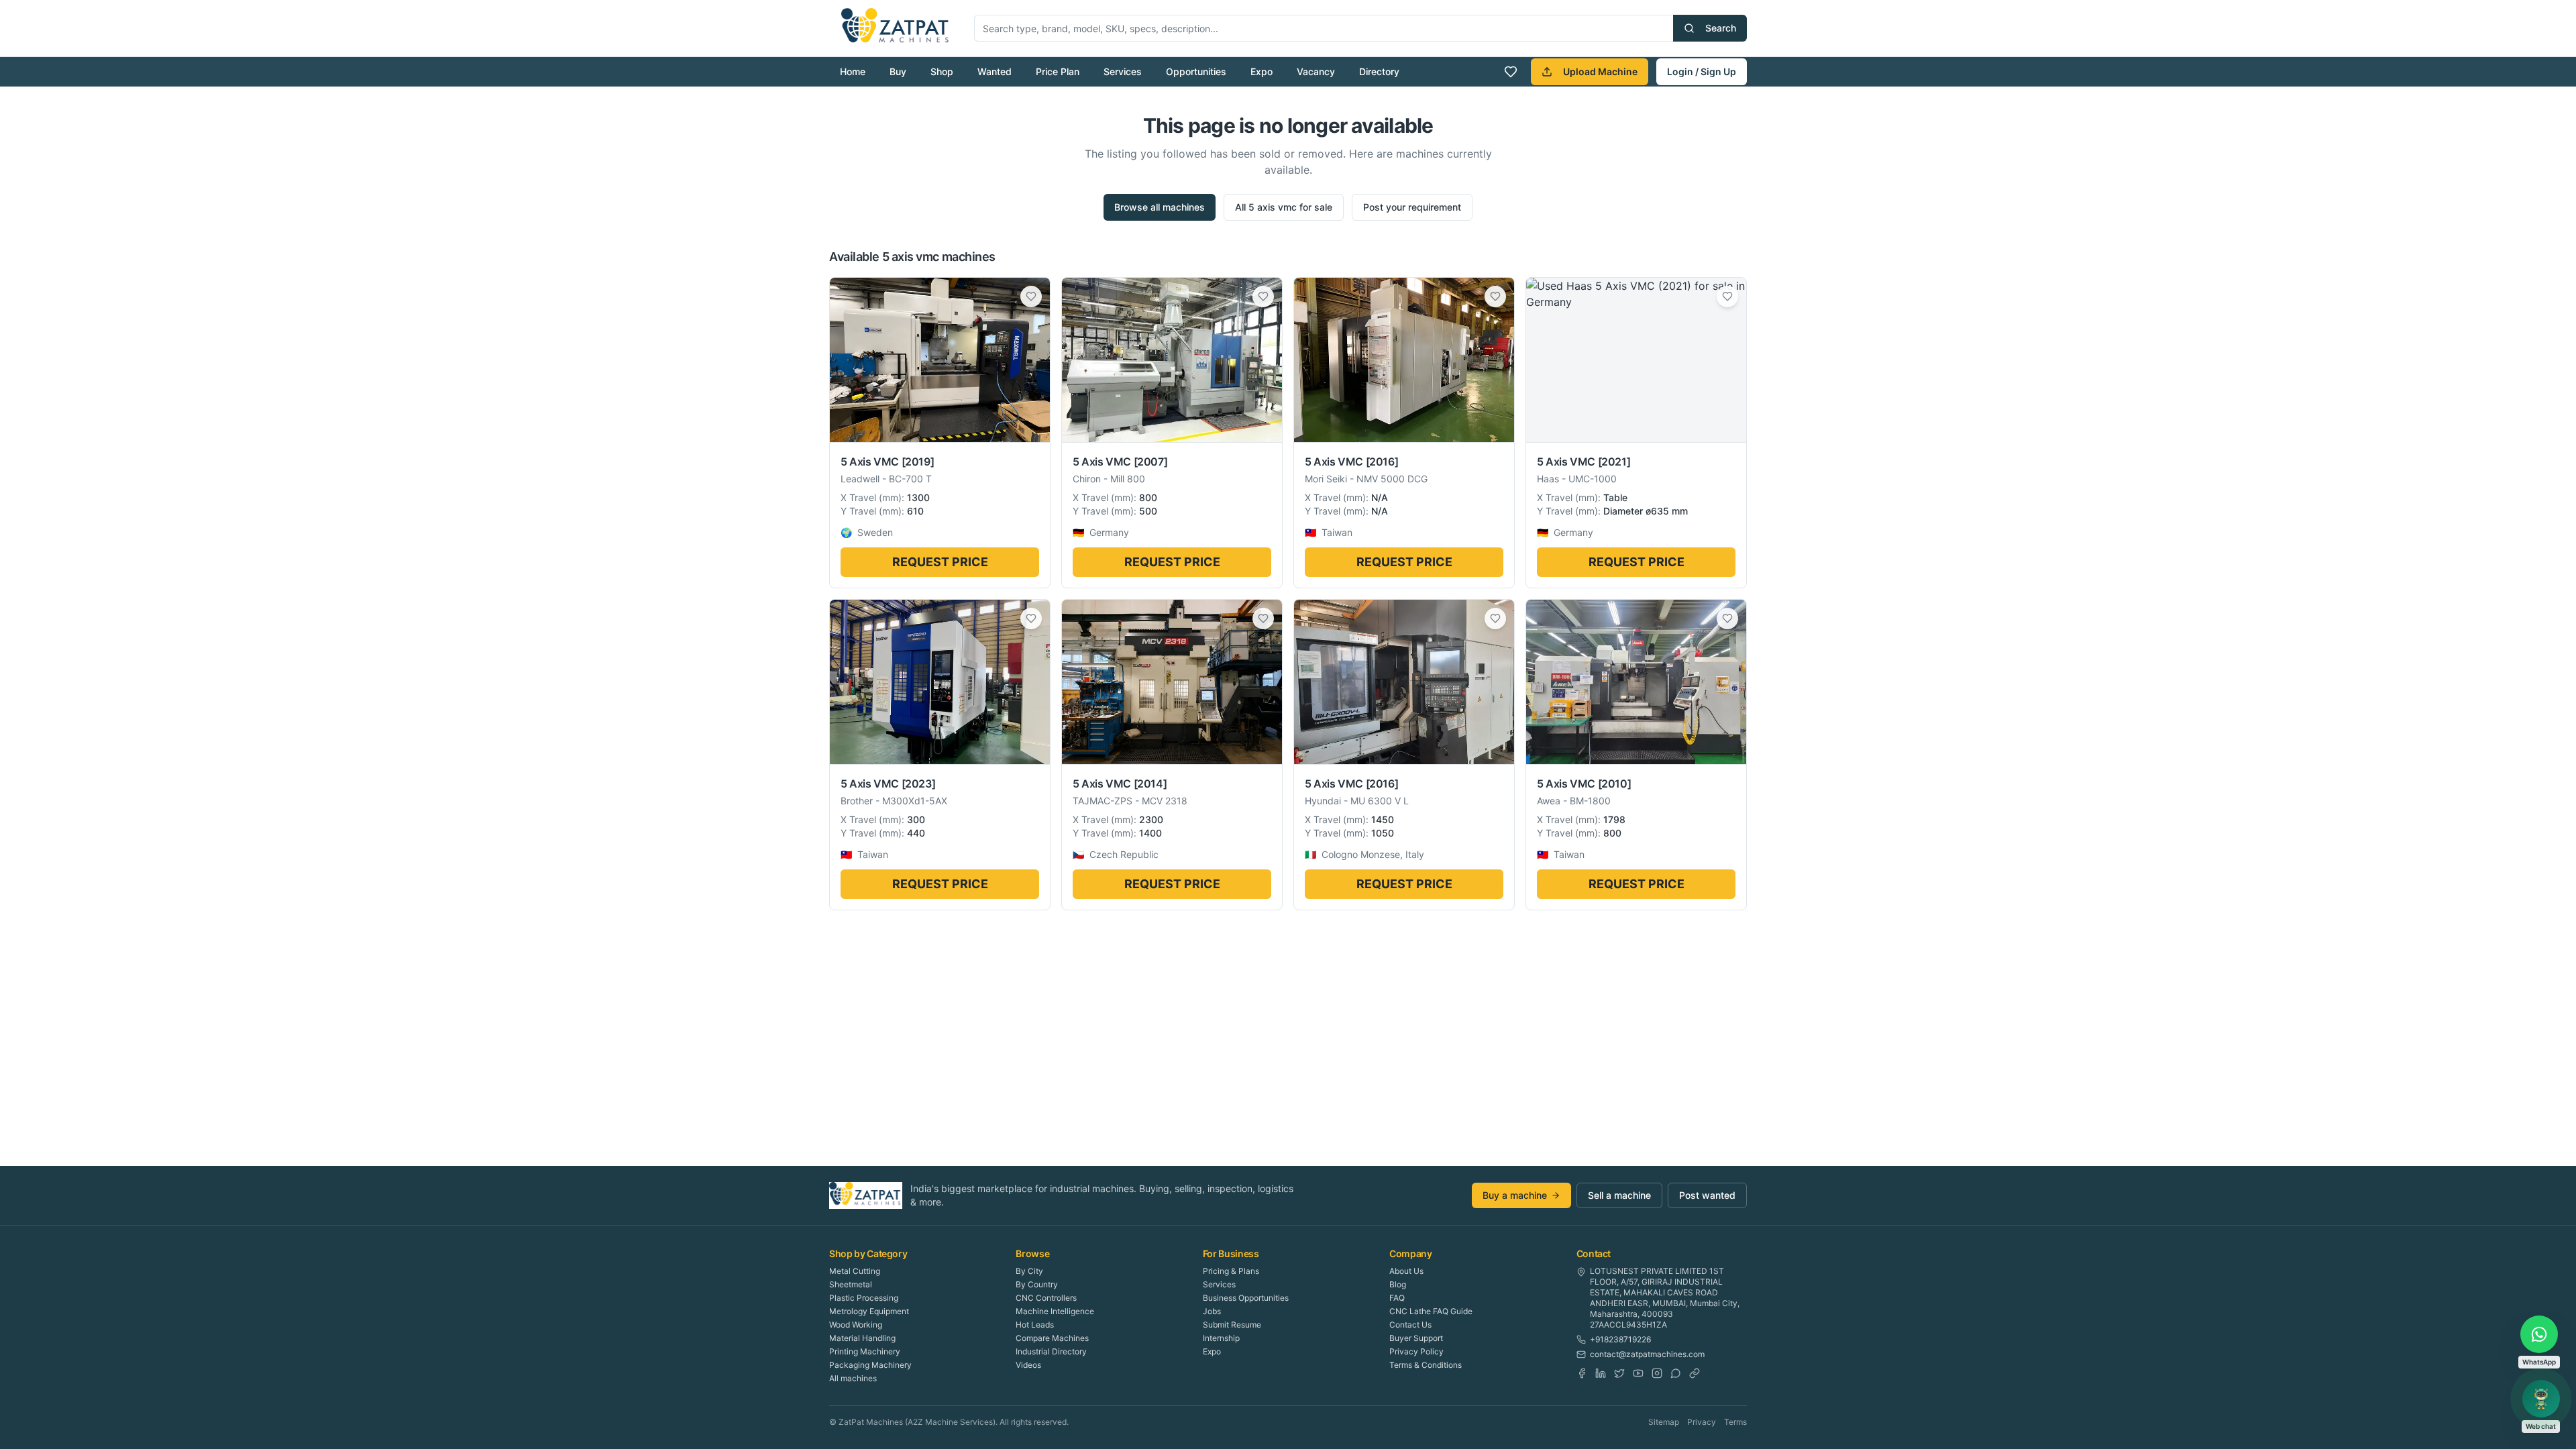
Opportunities (1196, 71)
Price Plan (1058, 71)
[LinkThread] (1695, 1373)
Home (853, 71)
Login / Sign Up (1702, 71)
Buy (898, 71)
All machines (853, 1378)
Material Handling (862, 1338)
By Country (1037, 1284)
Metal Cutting (855, 1271)
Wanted (995, 71)
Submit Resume (1232, 1325)
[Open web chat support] (2541, 1399)
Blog (1398, 1284)
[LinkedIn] (1601, 1373)
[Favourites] (1511, 72)
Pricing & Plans (1231, 1271)
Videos (1028, 1365)
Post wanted (1707, 1195)
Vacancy (1316, 71)
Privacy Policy (1416, 1351)
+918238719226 (1620, 1339)
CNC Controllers (1046, 1298)
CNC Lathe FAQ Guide (1431, 1311)
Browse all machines (1160, 207)
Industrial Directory (1051, 1351)
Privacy (1702, 1422)
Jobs (1212, 1311)
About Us (1406, 1271)
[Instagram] (1657, 1373)
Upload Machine (1600, 71)
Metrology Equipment (869, 1311)
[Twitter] (1619, 1373)
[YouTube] (1638, 1373)
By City (1029, 1271)
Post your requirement (1412, 207)
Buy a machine (1515, 1195)
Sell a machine (1619, 1195)
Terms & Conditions (1426, 1365)
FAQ (1397, 1298)
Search (1721, 28)
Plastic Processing (864, 1298)
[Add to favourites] (1031, 297)
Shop (942, 71)
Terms (1735, 1422)
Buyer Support (1416, 1338)
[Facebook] (1582, 1373)
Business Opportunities (1246, 1298)
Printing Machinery (865, 1351)
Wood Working (856, 1325)
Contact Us (1410, 1325)
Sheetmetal (851, 1284)
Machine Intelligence (1055, 1311)
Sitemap (1664, 1422)
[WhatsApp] (1676, 1373)
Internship (1221, 1338)
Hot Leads (1035, 1325)
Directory (1379, 71)
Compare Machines (1052, 1338)
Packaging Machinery (870, 1365)
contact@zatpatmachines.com (1647, 1354)
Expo (1262, 71)
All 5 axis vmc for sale (1284, 207)
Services (1123, 71)
